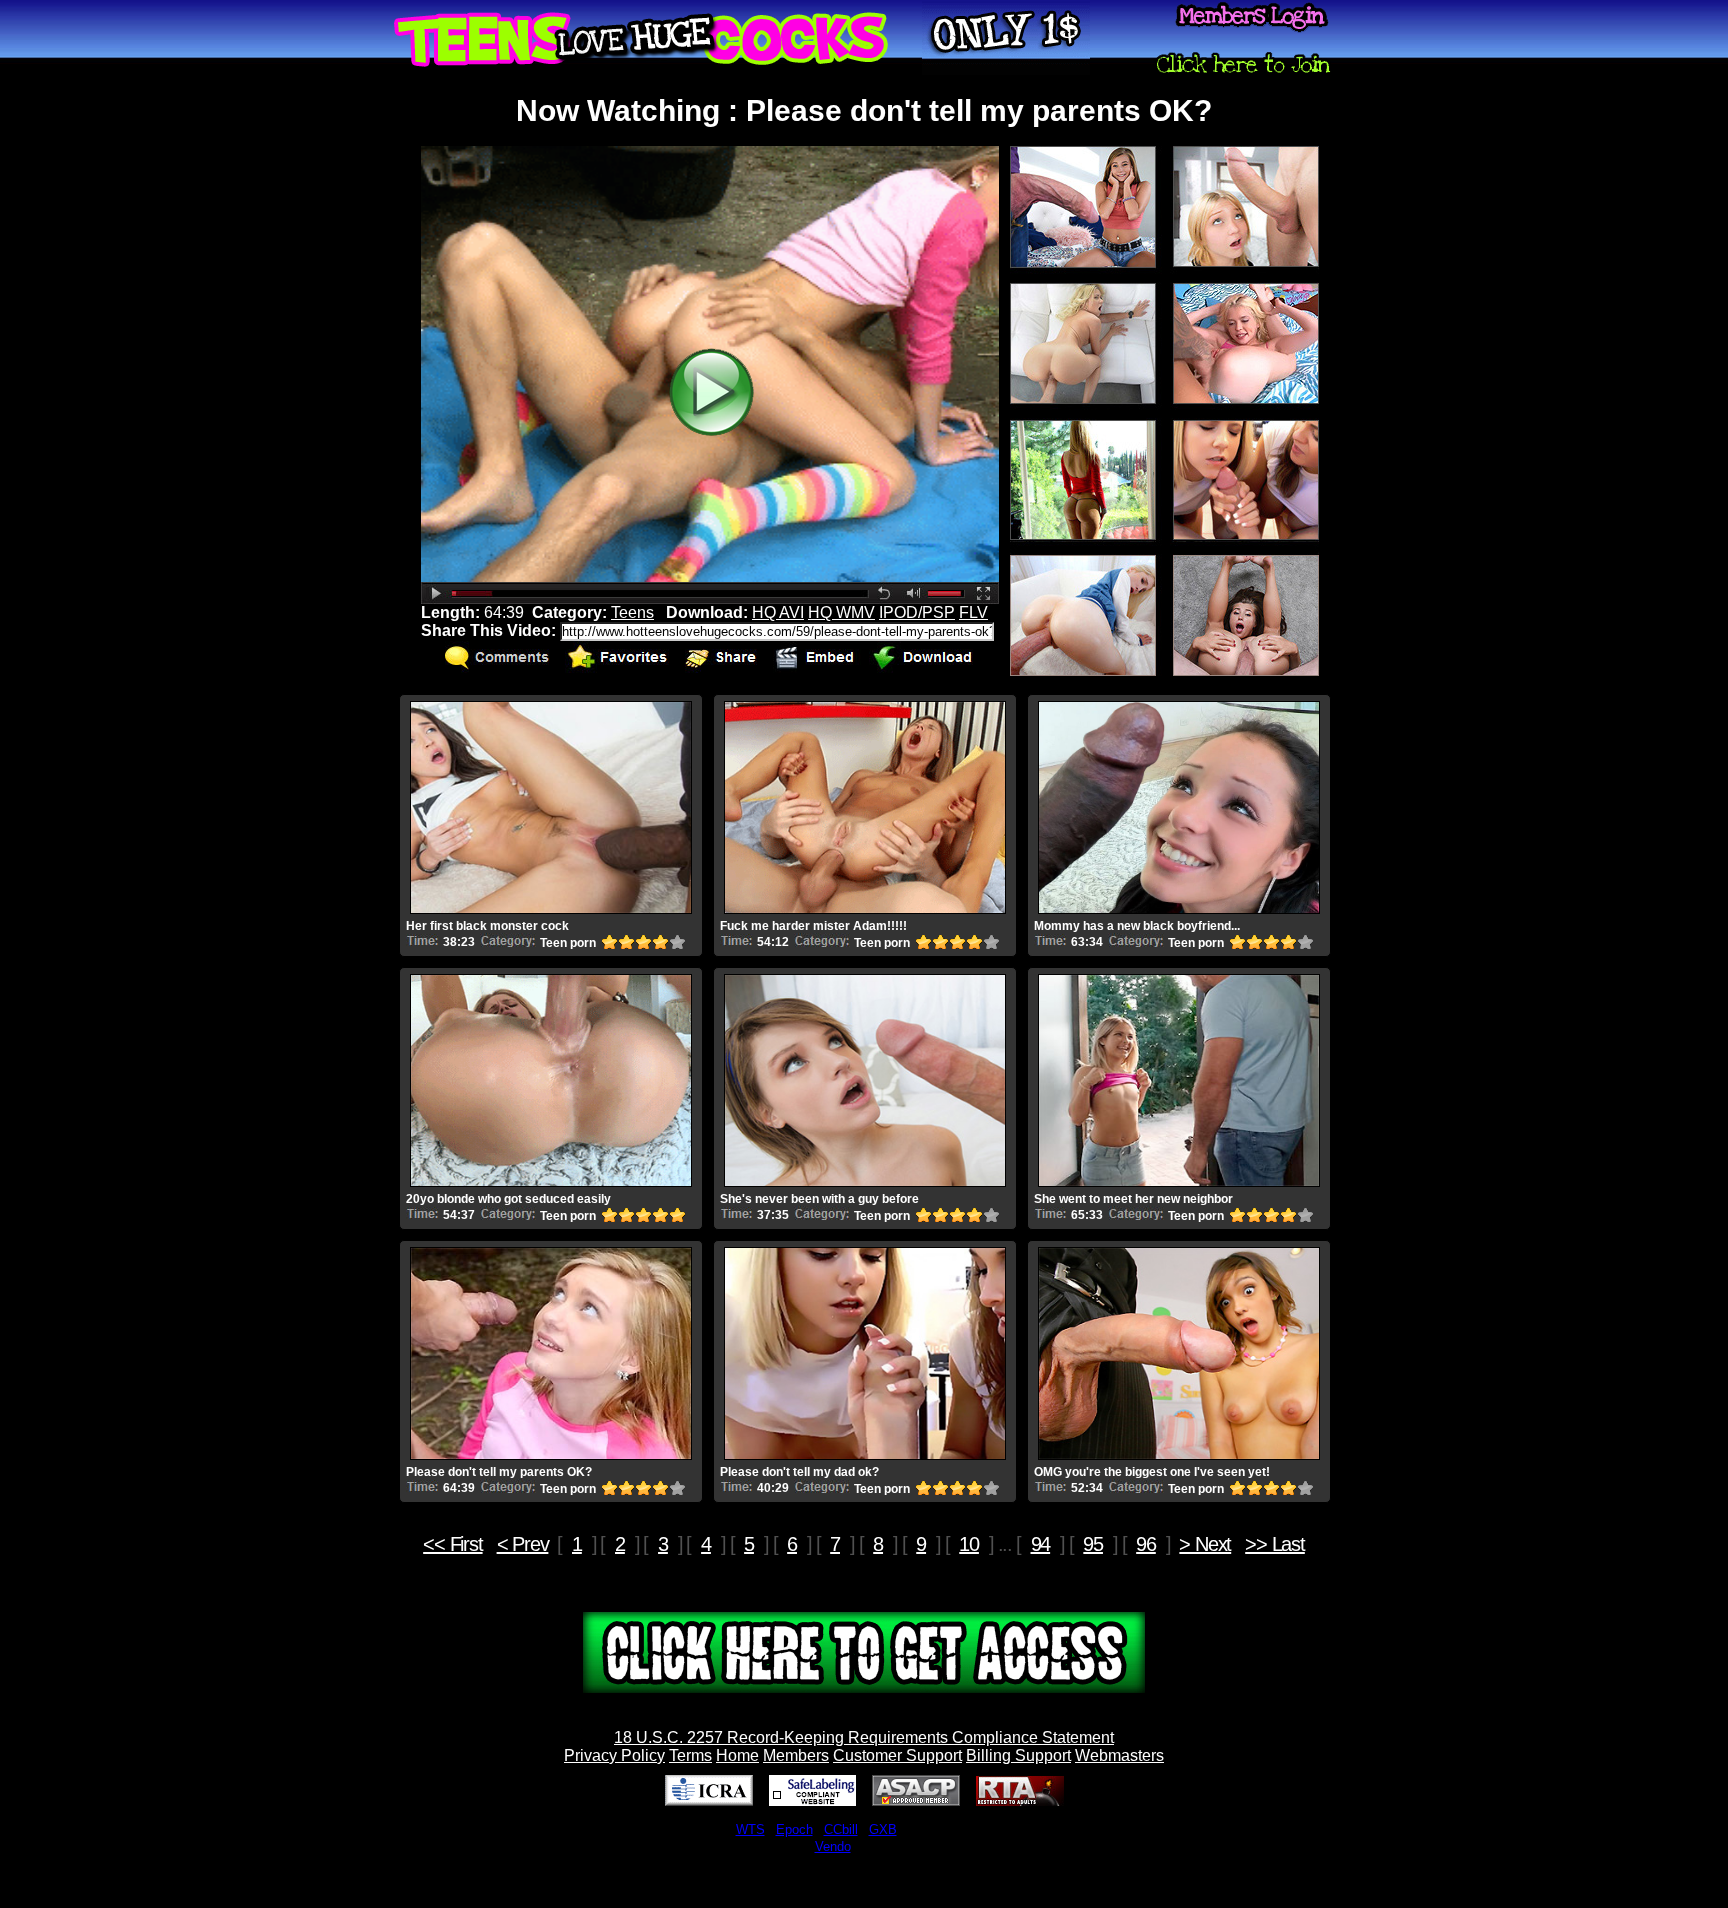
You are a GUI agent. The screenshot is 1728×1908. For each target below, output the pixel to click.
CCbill (841, 1829)
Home (737, 1755)
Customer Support (897, 1755)
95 (1093, 1544)
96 (1146, 1544)
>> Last (1275, 1544)
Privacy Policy (614, 1755)
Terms (690, 1755)
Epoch (794, 1829)
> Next (1205, 1544)
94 (1041, 1544)
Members (796, 1755)
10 (969, 1544)
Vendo (833, 1846)
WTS (750, 1829)
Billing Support (1018, 1755)
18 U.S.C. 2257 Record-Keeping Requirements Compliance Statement (864, 1737)
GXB (883, 1829)
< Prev (523, 1544)
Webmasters (1119, 1755)
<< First (452, 1544)
